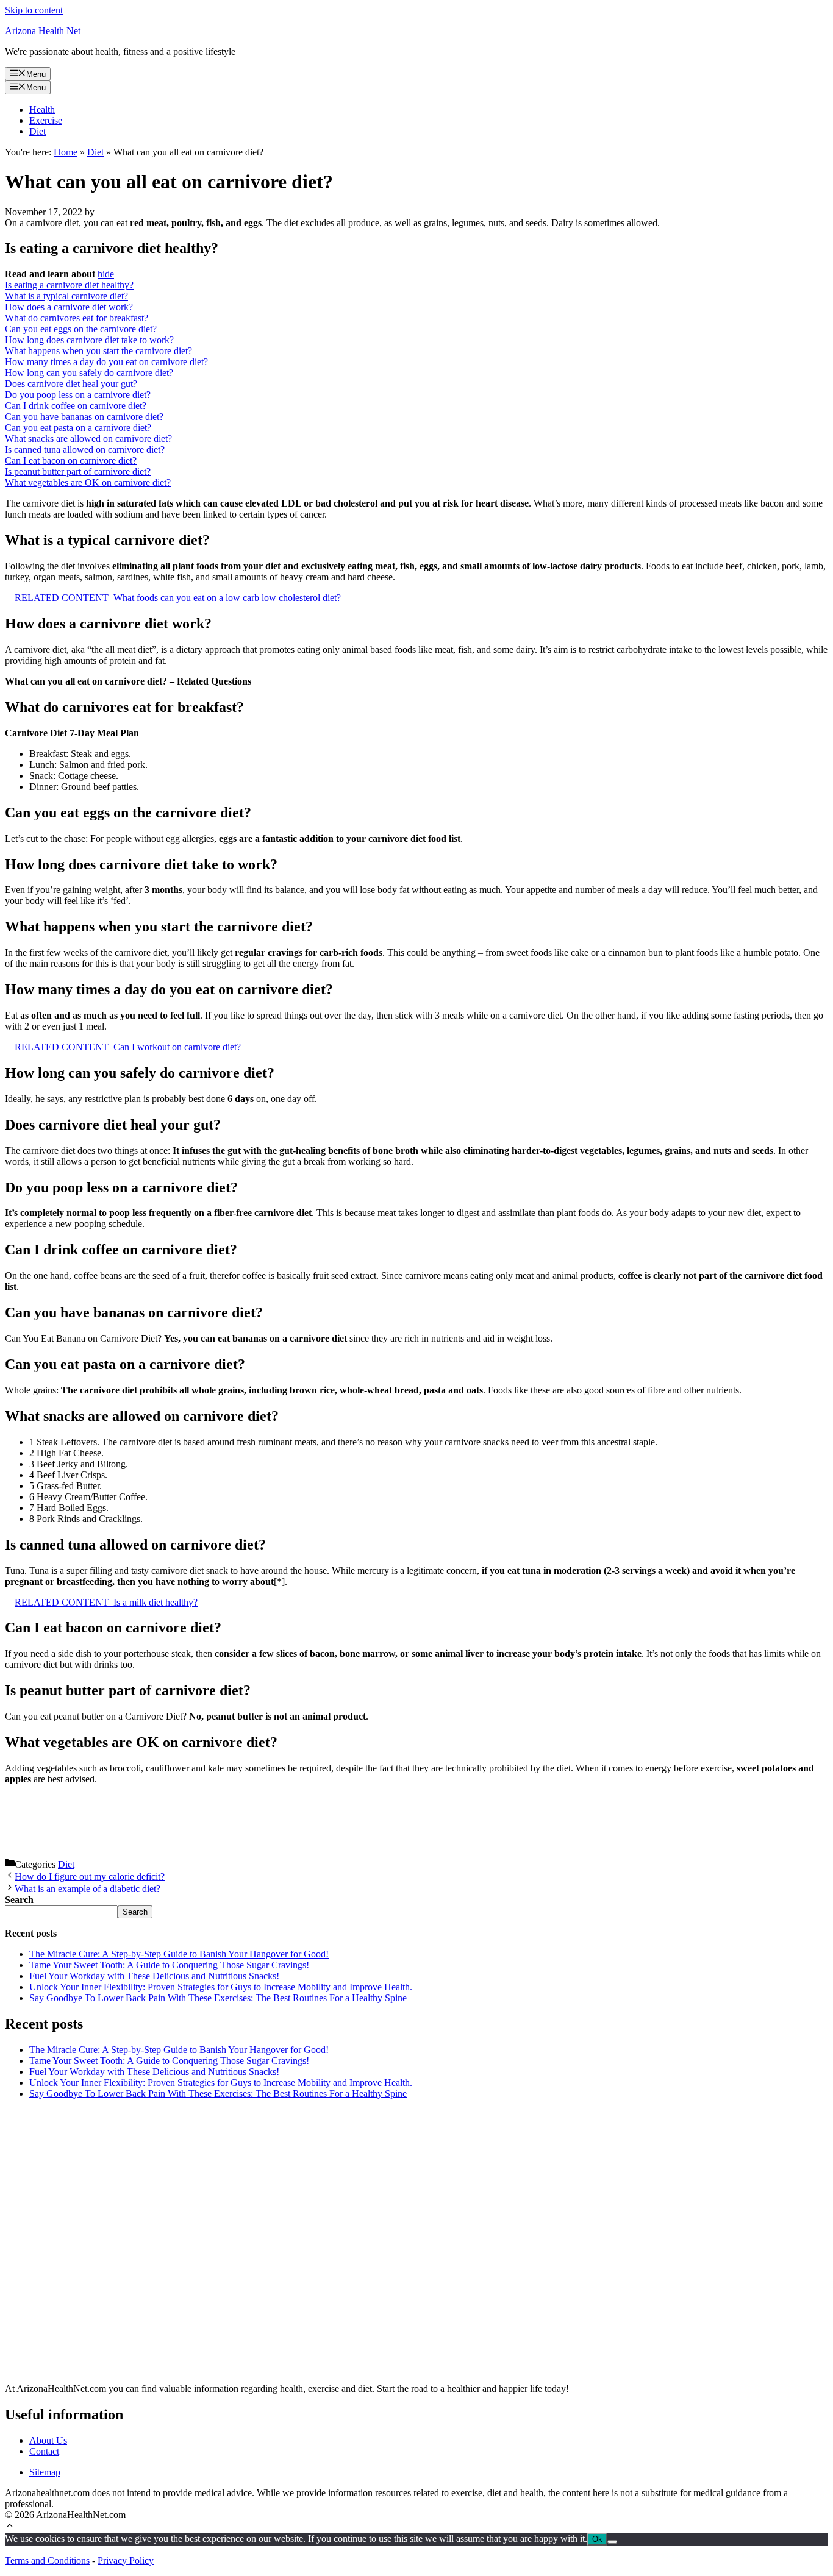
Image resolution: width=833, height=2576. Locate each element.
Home (66, 152)
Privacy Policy (126, 2560)
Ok (597, 2539)
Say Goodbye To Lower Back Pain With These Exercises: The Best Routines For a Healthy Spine (218, 1998)
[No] (612, 2542)
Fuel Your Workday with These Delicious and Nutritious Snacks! (154, 1976)
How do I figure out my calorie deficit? (90, 1877)
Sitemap (45, 2472)
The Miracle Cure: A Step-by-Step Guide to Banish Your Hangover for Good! (179, 1954)
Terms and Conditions (47, 2560)
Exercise (46, 120)
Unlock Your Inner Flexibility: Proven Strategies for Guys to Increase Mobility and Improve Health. (221, 1987)
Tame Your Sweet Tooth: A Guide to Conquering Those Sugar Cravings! (169, 1965)
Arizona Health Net (43, 31)
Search (135, 1912)
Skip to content (34, 10)
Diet (38, 131)
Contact (44, 2451)
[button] (10, 2527)
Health (42, 109)
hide (106, 274)
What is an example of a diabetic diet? (88, 1889)
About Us (48, 2440)
